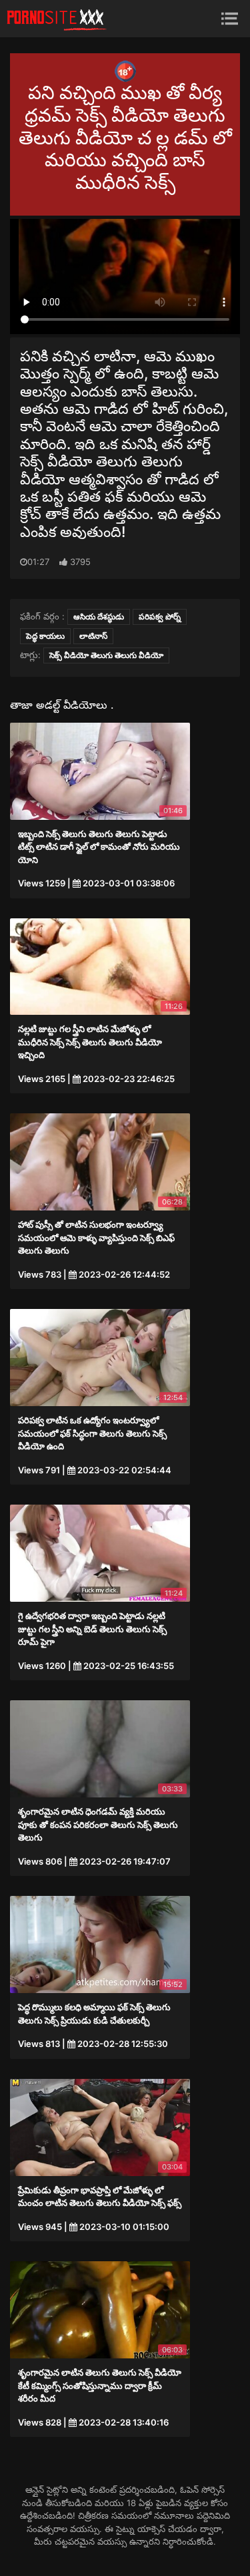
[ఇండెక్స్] (57, 19)
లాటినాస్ (93, 636)
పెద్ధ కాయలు (45, 636)
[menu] (230, 18)
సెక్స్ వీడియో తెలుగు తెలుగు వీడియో (106, 655)
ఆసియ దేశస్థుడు (99, 617)
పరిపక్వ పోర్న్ (160, 617)
